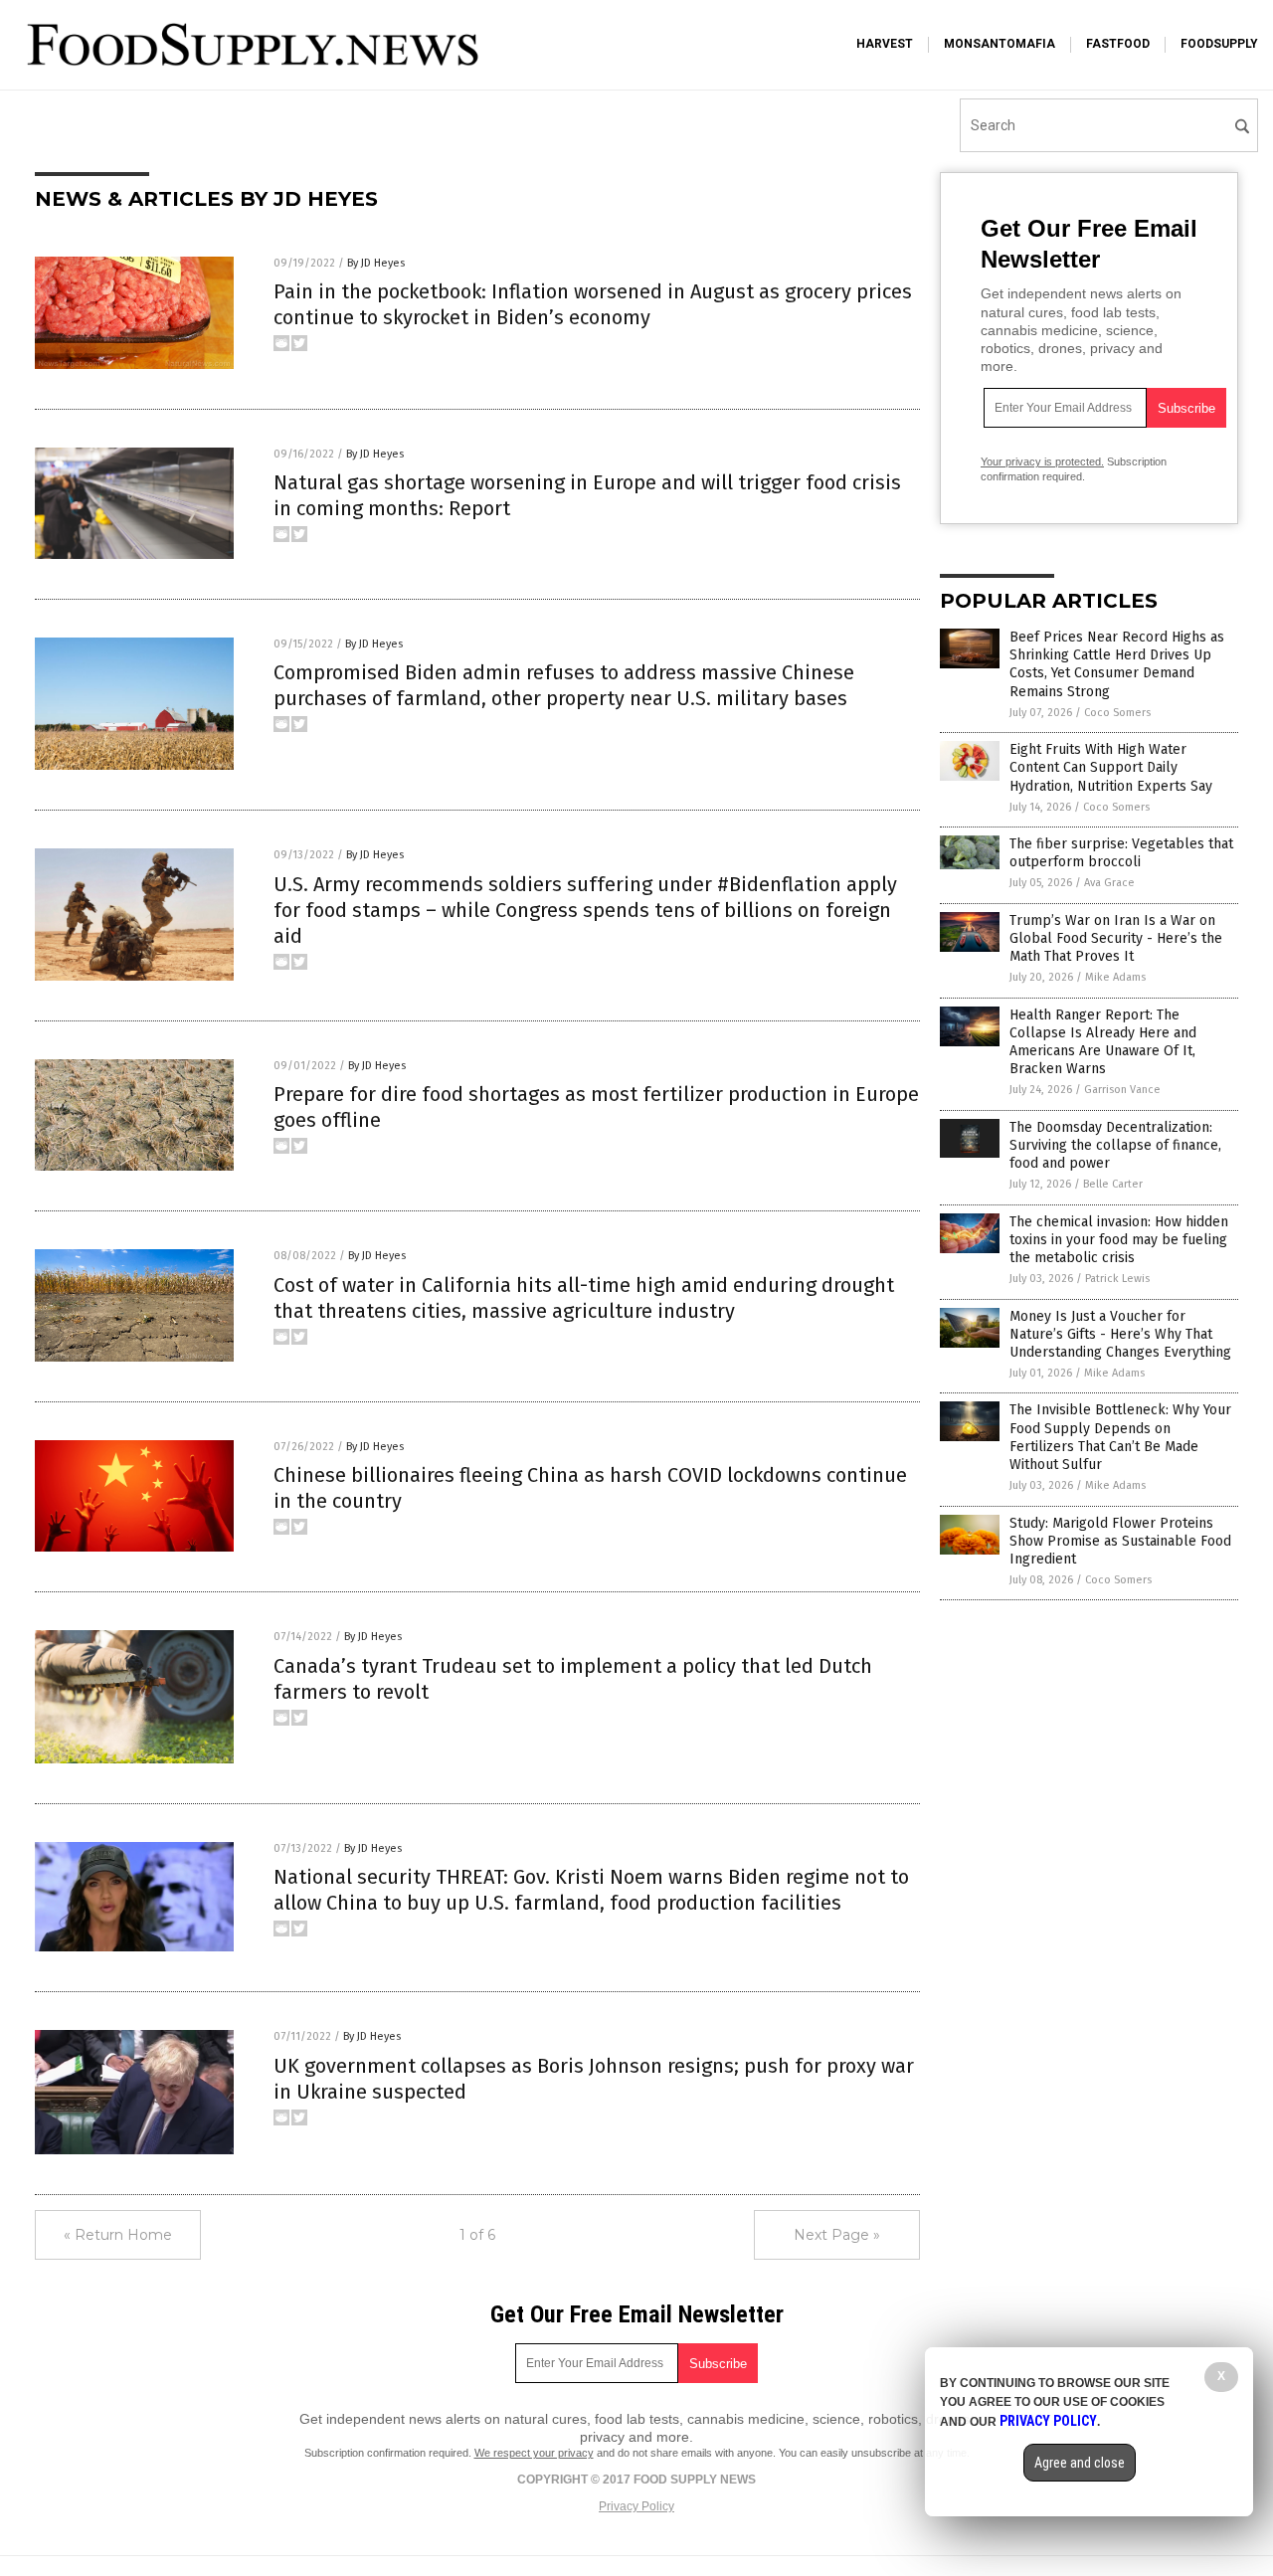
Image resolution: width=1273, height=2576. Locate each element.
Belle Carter (1113, 1184)
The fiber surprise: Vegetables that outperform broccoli (1121, 853)
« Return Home (118, 2235)
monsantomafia (1000, 44)
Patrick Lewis (1117, 1279)
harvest (885, 44)
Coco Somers (1117, 713)
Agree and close (1080, 2463)
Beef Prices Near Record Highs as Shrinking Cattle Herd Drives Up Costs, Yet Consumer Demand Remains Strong (1117, 664)
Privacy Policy (636, 2506)
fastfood (1118, 44)
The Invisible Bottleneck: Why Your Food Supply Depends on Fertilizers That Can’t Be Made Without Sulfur (1120, 1437)
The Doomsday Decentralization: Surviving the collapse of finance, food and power (1115, 1145)
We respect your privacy (534, 2453)
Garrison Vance (1122, 1090)
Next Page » (837, 2235)
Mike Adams (1115, 977)
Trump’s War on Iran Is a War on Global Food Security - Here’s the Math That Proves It (1116, 938)
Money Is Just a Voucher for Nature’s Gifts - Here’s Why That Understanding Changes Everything (1120, 1334)
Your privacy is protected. (1042, 461)
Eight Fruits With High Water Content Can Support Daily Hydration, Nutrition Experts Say (1111, 767)
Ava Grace (1109, 883)
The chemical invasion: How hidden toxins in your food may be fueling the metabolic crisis (1119, 1240)
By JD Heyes (376, 263)
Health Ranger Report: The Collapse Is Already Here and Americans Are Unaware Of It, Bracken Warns (1103, 1042)
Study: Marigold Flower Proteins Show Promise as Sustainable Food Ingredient (1120, 1541)
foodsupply (1219, 44)
